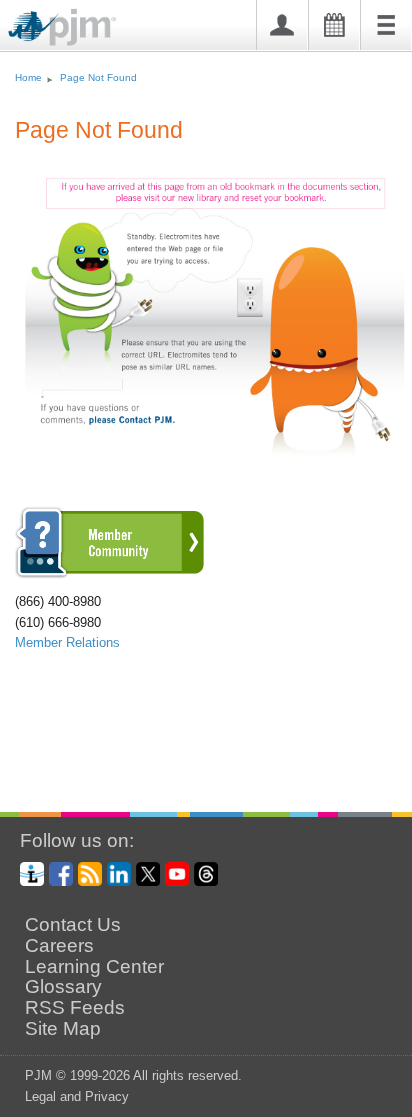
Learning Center (94, 967)
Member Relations (67, 642)
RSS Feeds (75, 1008)
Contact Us (73, 925)
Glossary (63, 987)
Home (28, 77)
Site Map (63, 1029)
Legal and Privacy (77, 1096)
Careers (59, 946)
